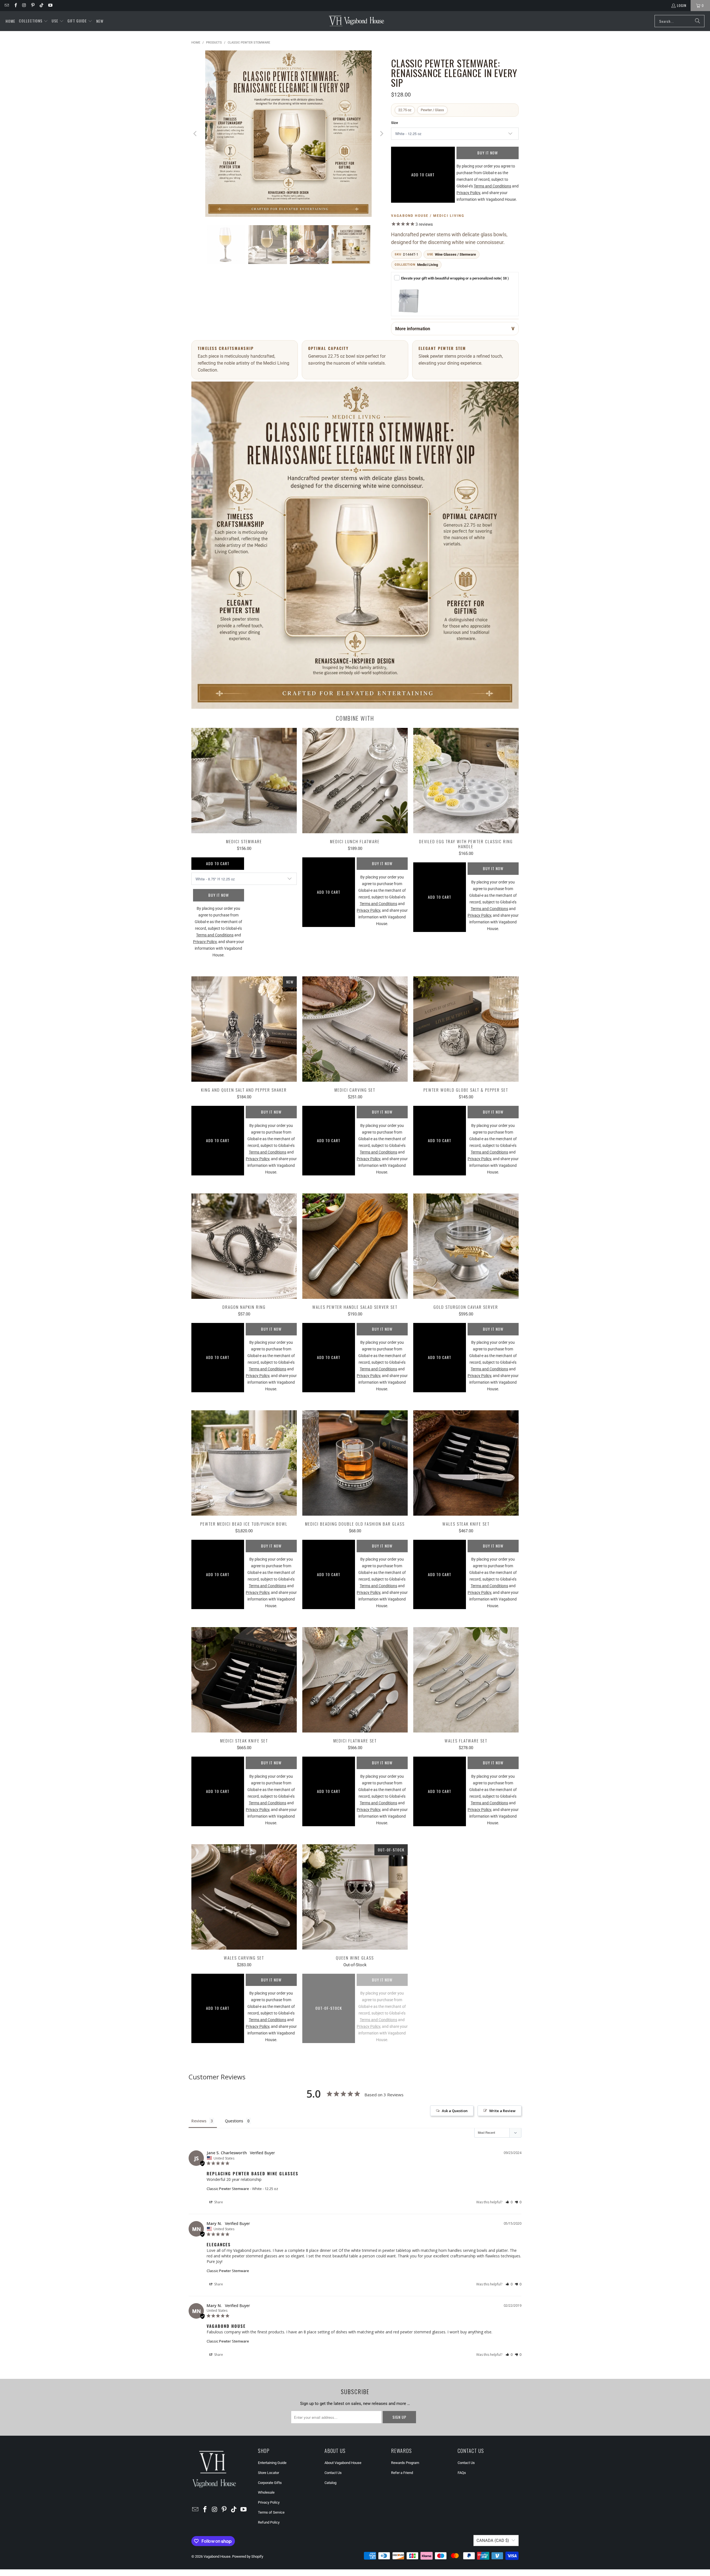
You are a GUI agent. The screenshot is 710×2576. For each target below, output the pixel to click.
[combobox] (679, 21)
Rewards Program (405, 2463)
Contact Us (333, 2473)
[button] (33, 21)
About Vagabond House (343, 2463)
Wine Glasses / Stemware (455, 254)
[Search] (698, 21)
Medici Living (428, 265)
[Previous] (196, 135)
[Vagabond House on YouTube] (50, 5)
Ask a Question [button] (455, 2111)
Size (395, 123)
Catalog (330, 2483)
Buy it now (488, 153)
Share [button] (218, 2202)
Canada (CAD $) (493, 2541)
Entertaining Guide (272, 2463)
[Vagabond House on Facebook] (15, 5)
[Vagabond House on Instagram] (24, 5)
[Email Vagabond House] (7, 5)
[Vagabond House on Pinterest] (33, 5)
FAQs (462, 2473)
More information (413, 329)
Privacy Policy (269, 2502)
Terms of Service (271, 2512)
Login (682, 5)
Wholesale (266, 2492)
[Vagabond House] (357, 21)
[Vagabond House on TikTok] (41, 5)
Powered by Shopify (248, 2556)
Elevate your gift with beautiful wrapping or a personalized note (455, 278)
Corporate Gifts (270, 2483)
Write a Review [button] (502, 2111)
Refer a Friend (402, 2473)
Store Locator (268, 2473)
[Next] (381, 135)
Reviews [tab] (199, 2121)
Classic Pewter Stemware (228, 2189)
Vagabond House (217, 2556)
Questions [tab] (234, 2121)
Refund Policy (269, 2522)
